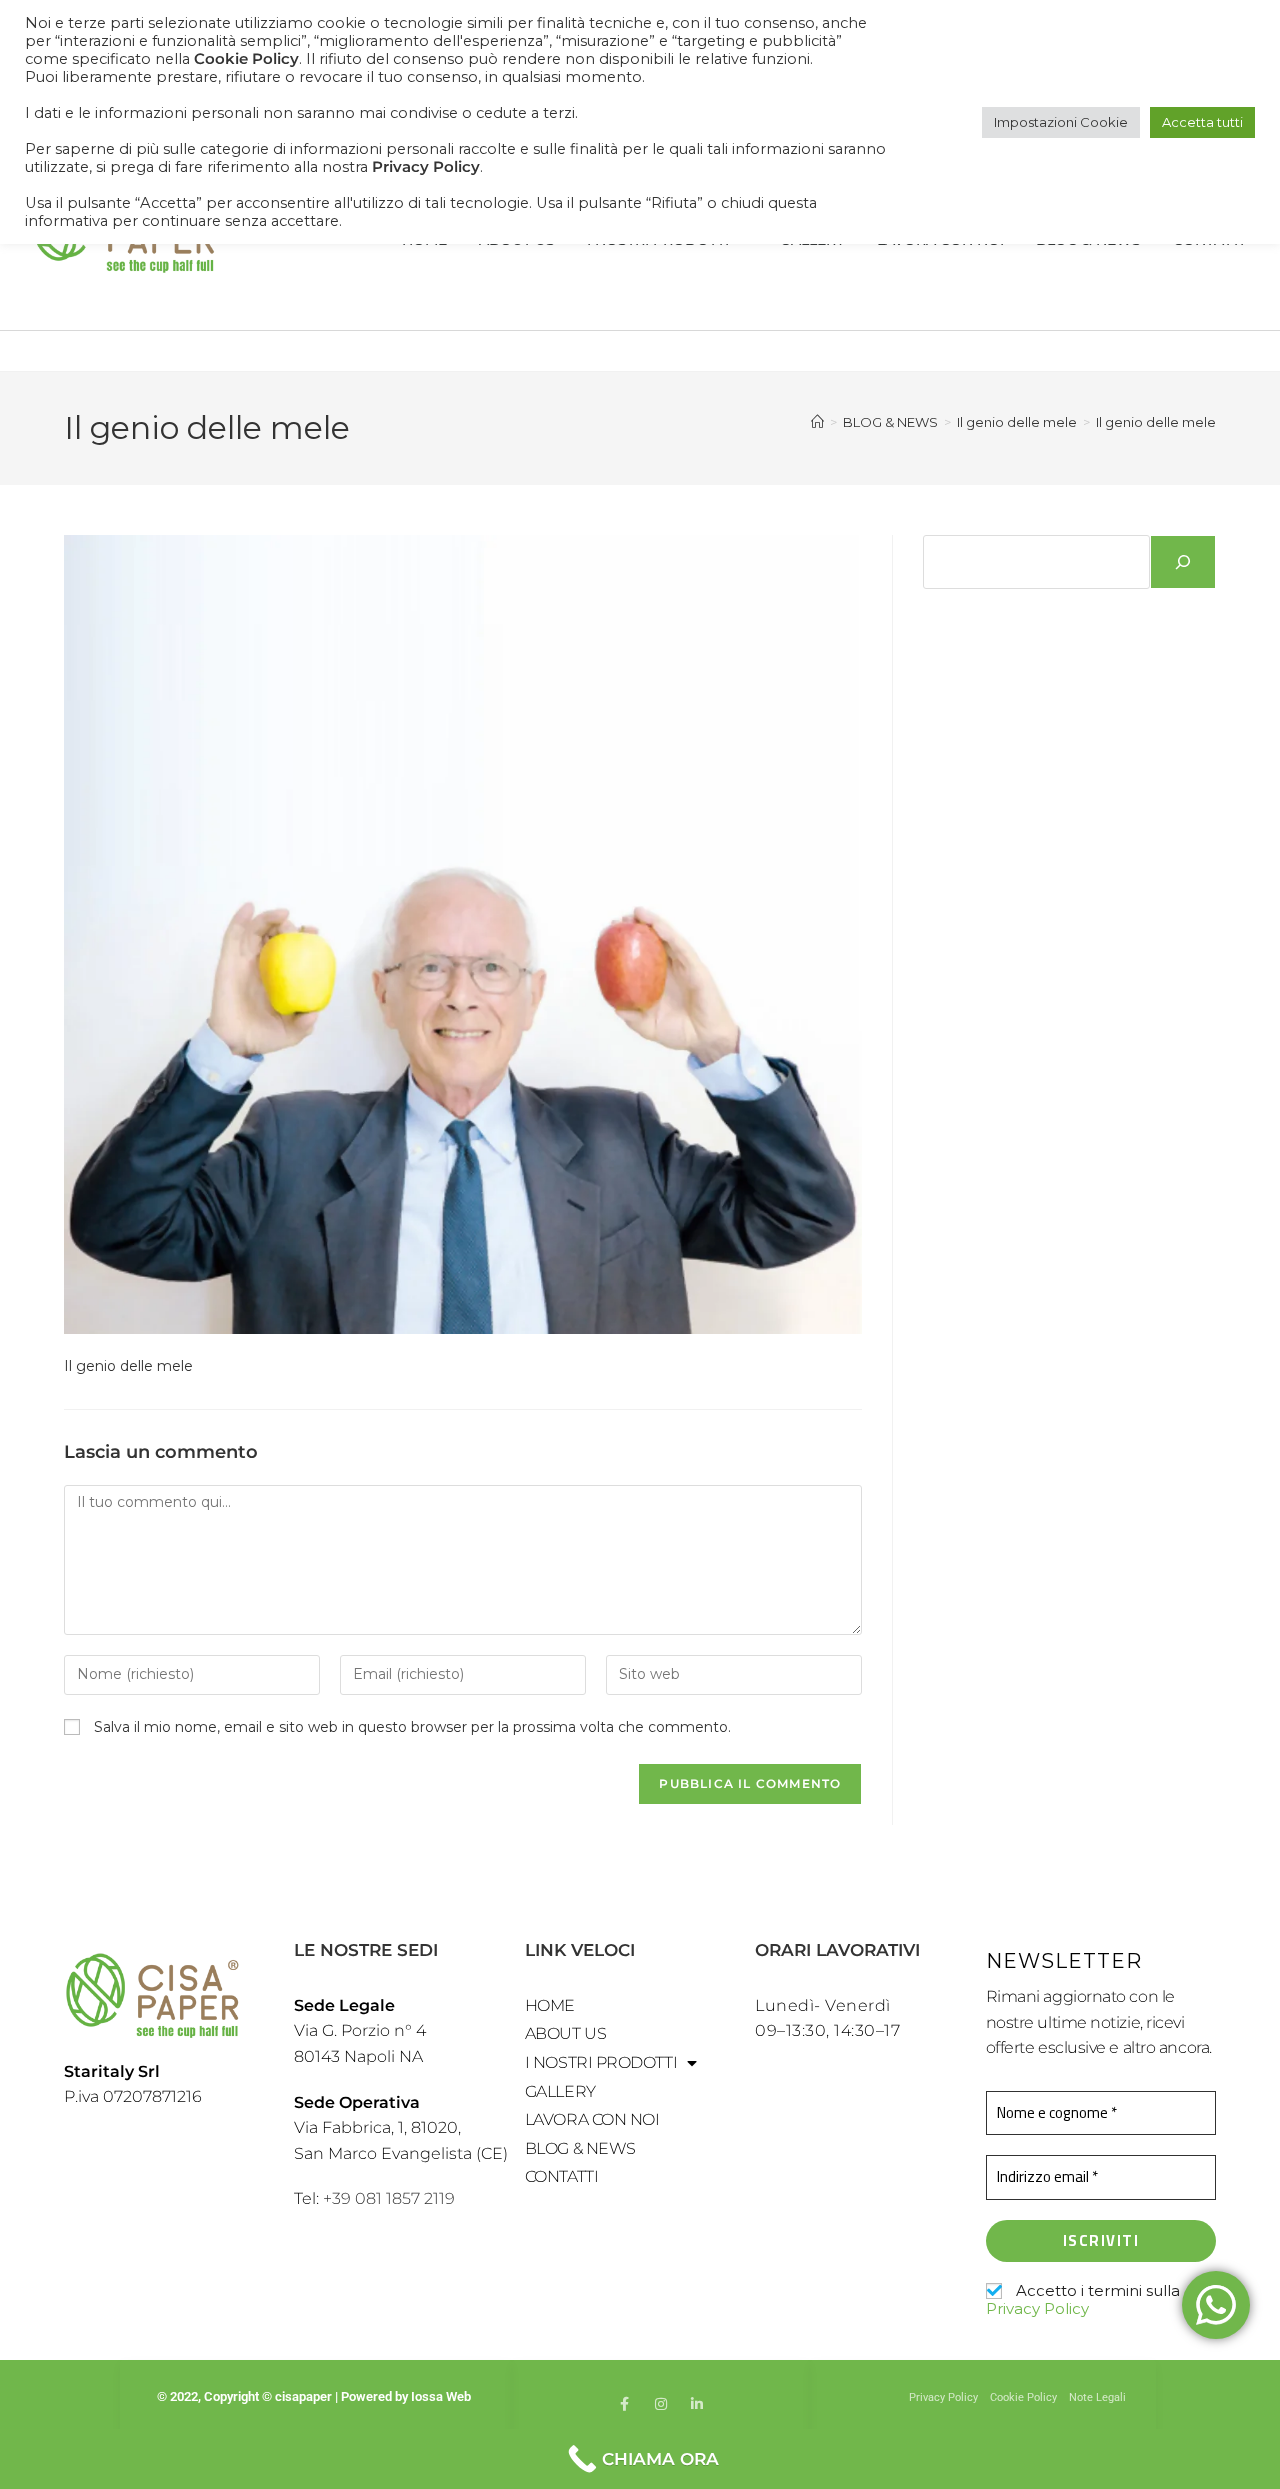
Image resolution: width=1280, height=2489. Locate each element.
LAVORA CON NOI (592, 2119)
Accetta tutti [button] (1202, 122)
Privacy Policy (1037, 2308)
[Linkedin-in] (697, 2404)
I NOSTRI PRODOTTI (601, 2062)
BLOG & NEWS (580, 2148)
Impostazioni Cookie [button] (1061, 122)
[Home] (817, 422)
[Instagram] (661, 2404)
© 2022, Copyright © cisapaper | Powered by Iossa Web (315, 2396)
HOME (550, 2005)
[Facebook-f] (625, 2404)
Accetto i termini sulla (1083, 2300)
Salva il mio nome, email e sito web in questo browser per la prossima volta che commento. (412, 1727)
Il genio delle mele (1156, 422)
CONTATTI (561, 2176)
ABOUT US (565, 2033)
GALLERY (560, 2091)
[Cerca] (1183, 562)
